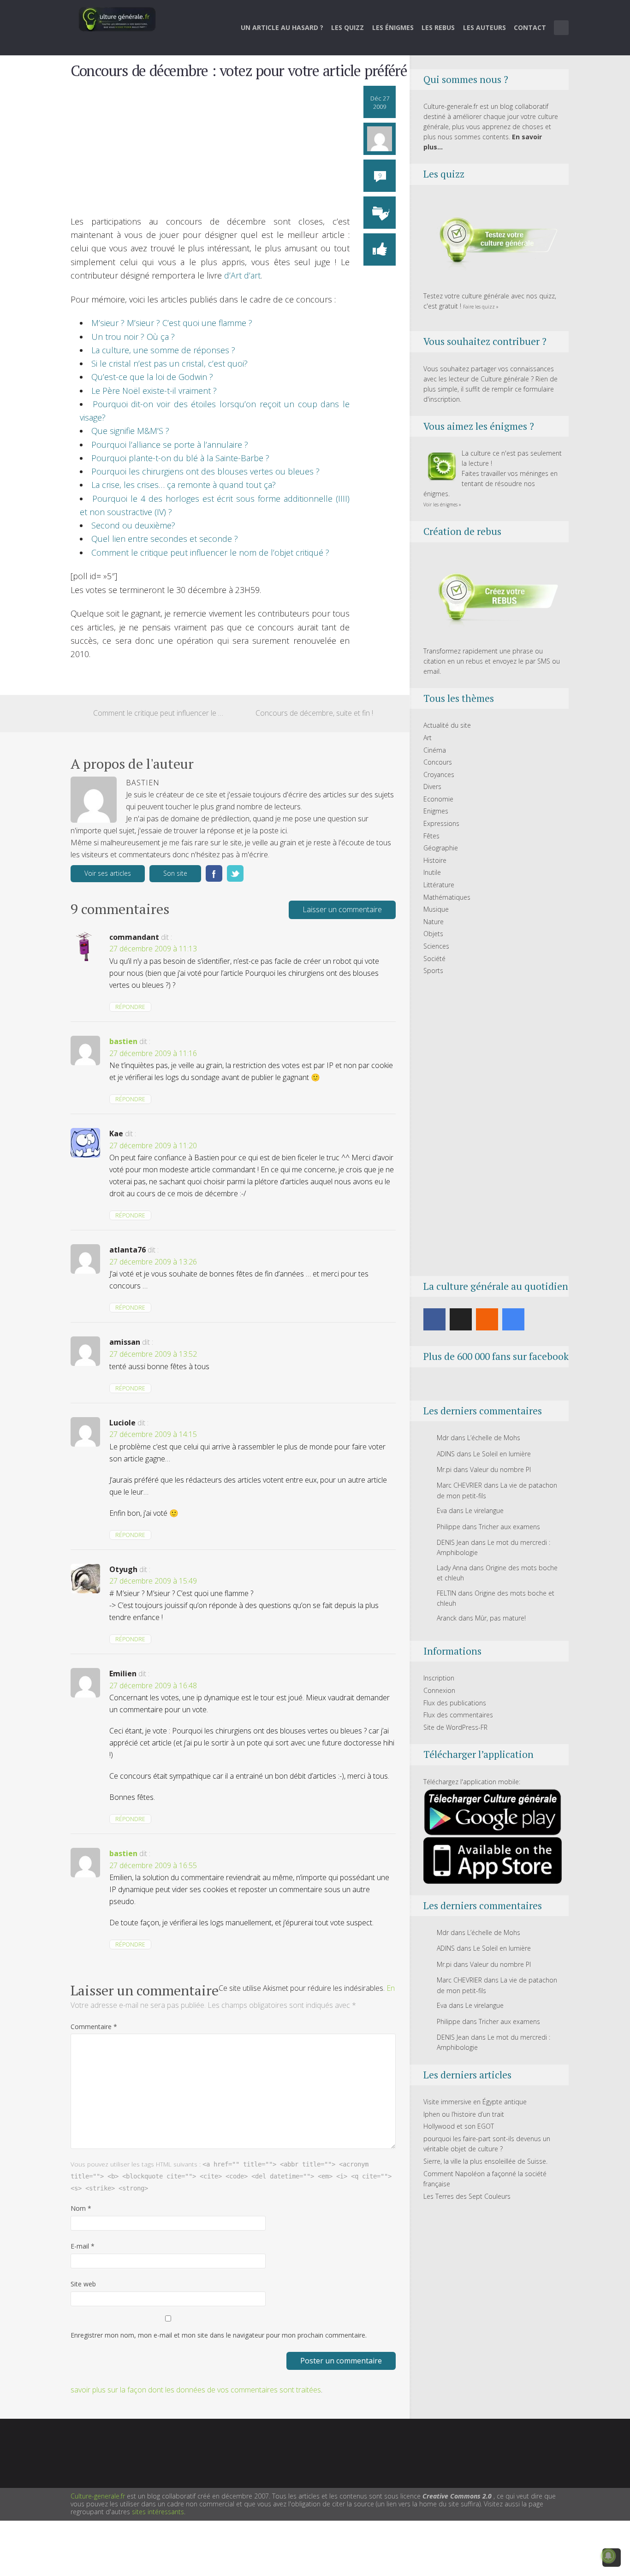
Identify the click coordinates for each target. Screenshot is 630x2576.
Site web (83, 2284)
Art (428, 738)
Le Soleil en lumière (502, 1454)
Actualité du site (447, 725)
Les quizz (348, 27)
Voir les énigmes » (442, 505)
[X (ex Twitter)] (461, 1319)
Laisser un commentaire (342, 909)
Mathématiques (447, 897)
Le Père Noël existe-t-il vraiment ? (154, 391)
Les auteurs (484, 27)
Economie (438, 799)
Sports (433, 970)
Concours (438, 762)
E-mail (83, 2246)
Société (434, 959)
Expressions (441, 823)
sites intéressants (158, 2512)
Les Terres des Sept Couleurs (467, 2196)
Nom (81, 2208)
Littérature (439, 885)
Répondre (130, 1007)
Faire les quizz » (481, 307)
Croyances (439, 775)
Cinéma (435, 750)
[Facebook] (434, 1319)
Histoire (435, 860)
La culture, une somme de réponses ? (163, 350)
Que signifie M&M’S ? (130, 431)
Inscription (439, 1678)
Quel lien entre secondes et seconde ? (165, 539)
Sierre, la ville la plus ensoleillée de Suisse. (485, 2161)
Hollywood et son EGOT (459, 2126)
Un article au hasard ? (282, 27)
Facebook (214, 873)
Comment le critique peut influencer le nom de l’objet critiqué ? (210, 552)
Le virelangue (484, 1511)
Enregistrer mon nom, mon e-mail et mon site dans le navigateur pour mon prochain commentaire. (219, 2335)
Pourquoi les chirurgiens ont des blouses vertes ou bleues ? (205, 471)
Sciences (436, 946)
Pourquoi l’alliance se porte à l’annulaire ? (170, 445)
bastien (123, 1041)
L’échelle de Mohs (494, 1438)
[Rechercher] (562, 28)
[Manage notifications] (608, 2556)
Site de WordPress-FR (455, 1727)
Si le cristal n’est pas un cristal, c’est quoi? (169, 363)
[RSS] (487, 1319)
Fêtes (431, 836)
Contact (530, 27)
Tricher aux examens (509, 1527)
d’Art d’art (242, 275)
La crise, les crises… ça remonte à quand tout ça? (184, 485)
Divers (432, 786)
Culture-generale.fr (98, 2496)
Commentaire (94, 2027)
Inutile (432, 872)
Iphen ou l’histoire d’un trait (464, 2114)
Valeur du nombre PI (500, 1469)
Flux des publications (455, 1703)
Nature (434, 922)
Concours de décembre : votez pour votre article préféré (239, 71)
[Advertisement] (210, 150)
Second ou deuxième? (133, 525)
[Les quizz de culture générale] (493, 242)
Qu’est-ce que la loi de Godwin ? (152, 377)
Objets (433, 934)
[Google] (513, 1319)
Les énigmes (393, 27)
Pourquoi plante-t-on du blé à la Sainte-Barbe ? (180, 458)
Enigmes (436, 811)
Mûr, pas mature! (500, 1618)
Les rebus (438, 27)
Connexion (439, 1690)
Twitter (235, 873)
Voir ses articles (108, 873)
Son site (175, 873)
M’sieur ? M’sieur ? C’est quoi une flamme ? (172, 323)
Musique (436, 909)
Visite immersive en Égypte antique (475, 2102)
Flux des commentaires (458, 1715)
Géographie (441, 848)
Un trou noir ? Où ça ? (133, 337)
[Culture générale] (117, 19)
